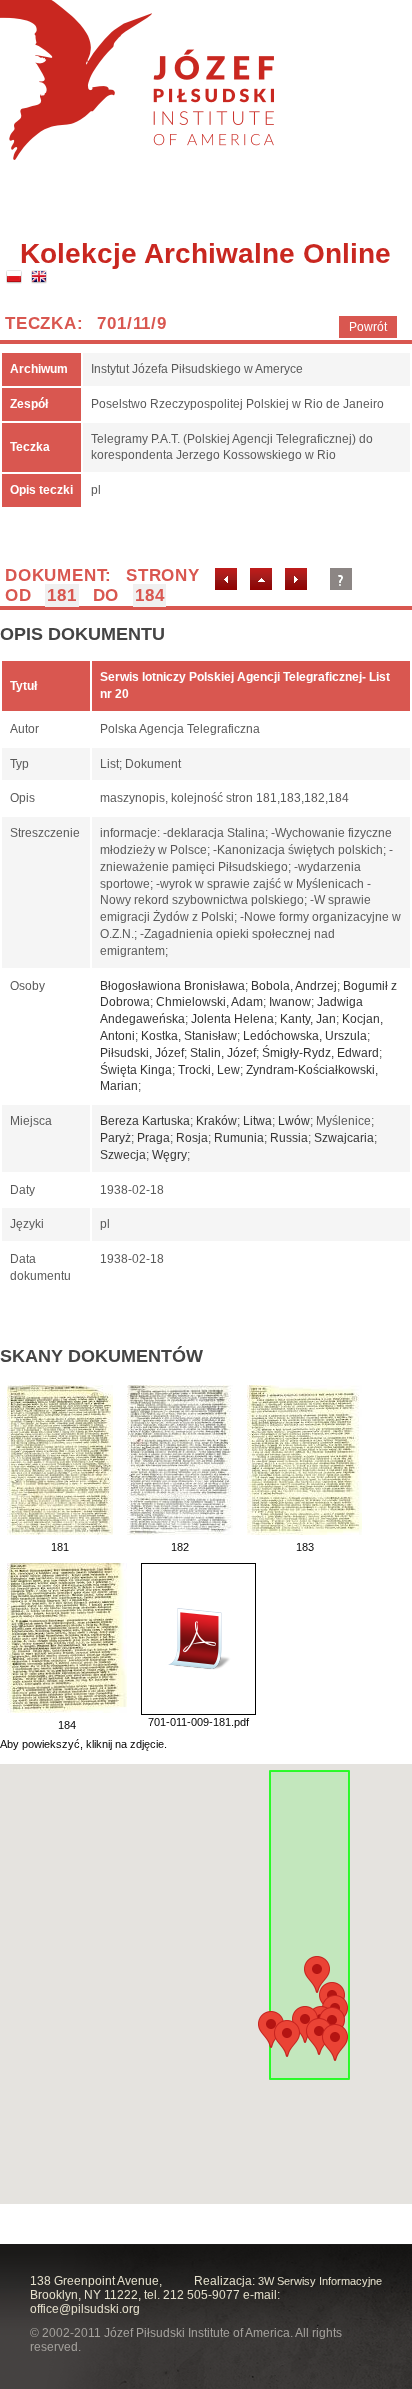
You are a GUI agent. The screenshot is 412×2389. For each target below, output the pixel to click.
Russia (289, 1138)
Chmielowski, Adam (209, 1002)
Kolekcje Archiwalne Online (205, 253)
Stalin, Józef (223, 1053)
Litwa (257, 1121)
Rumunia (239, 1138)
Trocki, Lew (209, 1070)
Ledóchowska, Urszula (305, 1036)
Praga (153, 1138)
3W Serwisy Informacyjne (320, 2281)
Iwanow (290, 1002)
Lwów (294, 1121)
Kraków (216, 1121)
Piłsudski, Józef (142, 1053)
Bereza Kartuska (145, 1121)
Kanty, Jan (308, 1019)
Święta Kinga (136, 1070)
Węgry (169, 1155)
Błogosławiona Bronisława (172, 986)
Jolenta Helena (232, 1019)
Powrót (368, 327)
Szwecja (123, 1155)
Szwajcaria (344, 1138)
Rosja (192, 1138)
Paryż (115, 1138)
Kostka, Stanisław (189, 1036)
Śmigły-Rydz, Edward (320, 1053)
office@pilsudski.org (85, 2309)
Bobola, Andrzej (294, 986)
